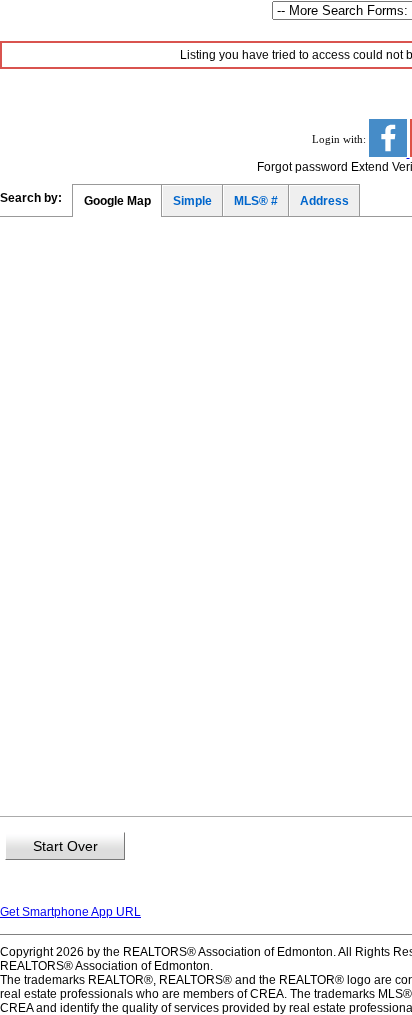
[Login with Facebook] (389, 153)
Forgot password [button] (302, 167)
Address (324, 201)
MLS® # (256, 201)
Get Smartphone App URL (70, 912)
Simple (192, 201)
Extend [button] (370, 167)
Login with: (340, 139)
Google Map (117, 201)
